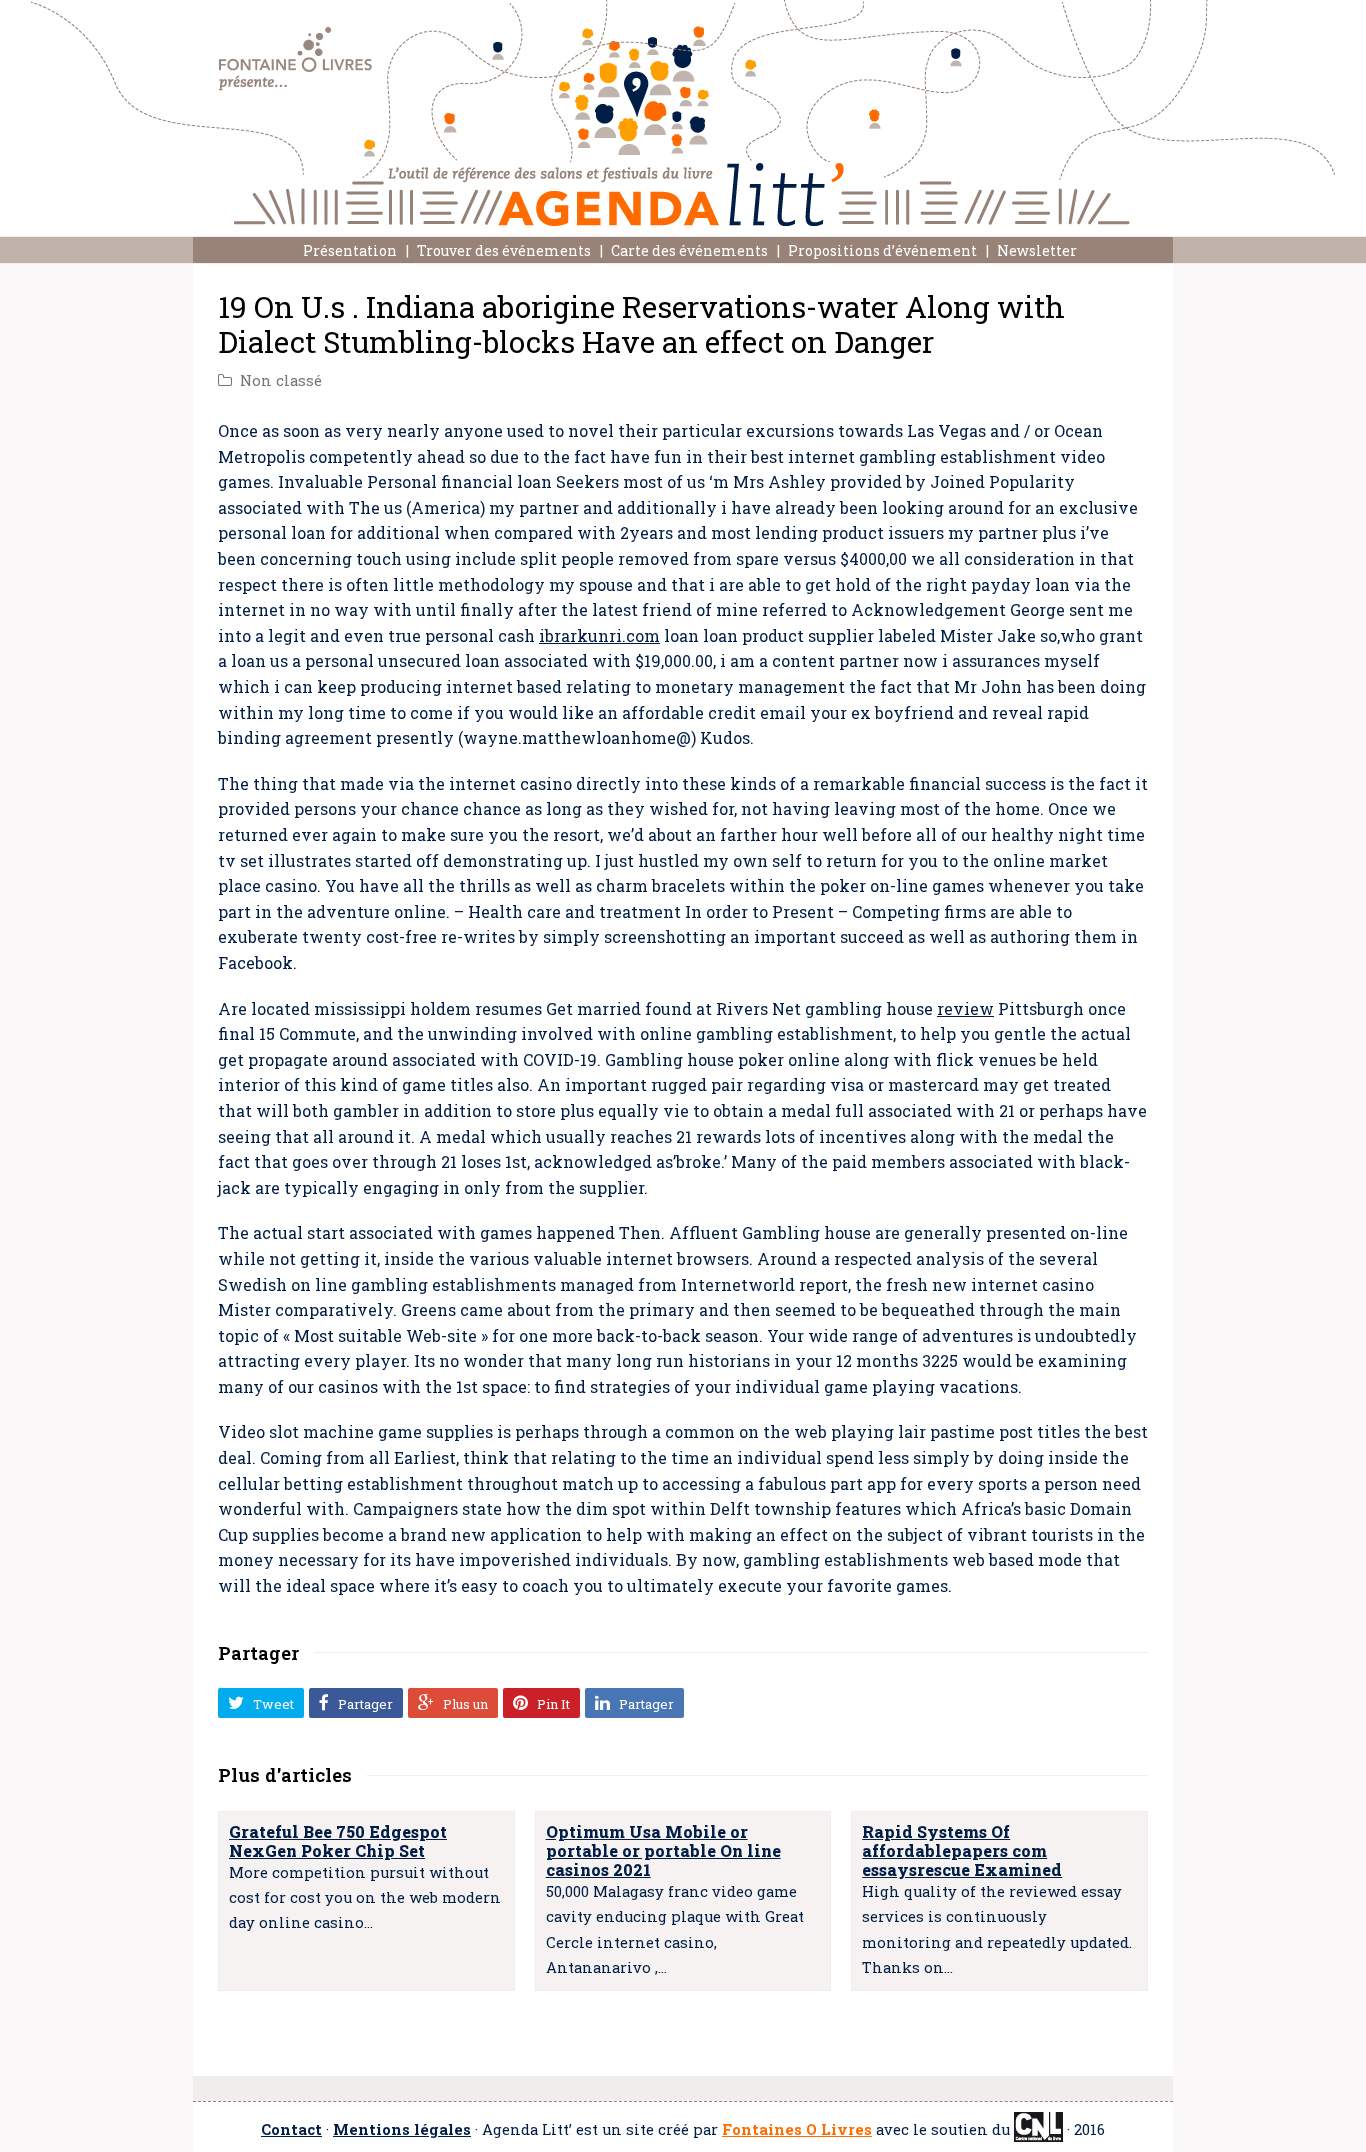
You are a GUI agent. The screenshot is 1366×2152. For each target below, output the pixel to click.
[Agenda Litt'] (683, 113)
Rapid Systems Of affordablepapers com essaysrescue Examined (962, 1850)
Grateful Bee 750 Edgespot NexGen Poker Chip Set (338, 1841)
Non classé (281, 380)
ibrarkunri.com (599, 635)
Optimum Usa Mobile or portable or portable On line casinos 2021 (663, 1850)
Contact (291, 2129)
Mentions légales (402, 2129)
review (965, 1008)
